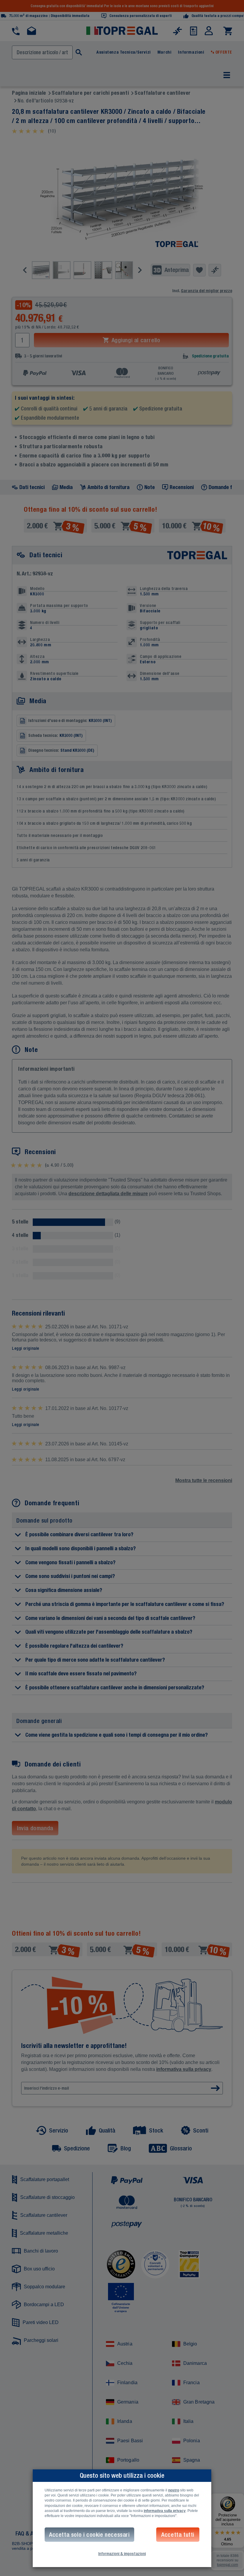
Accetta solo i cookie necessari (89, 2534)
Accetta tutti (178, 2534)
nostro (174, 2490)
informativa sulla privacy (165, 2511)
